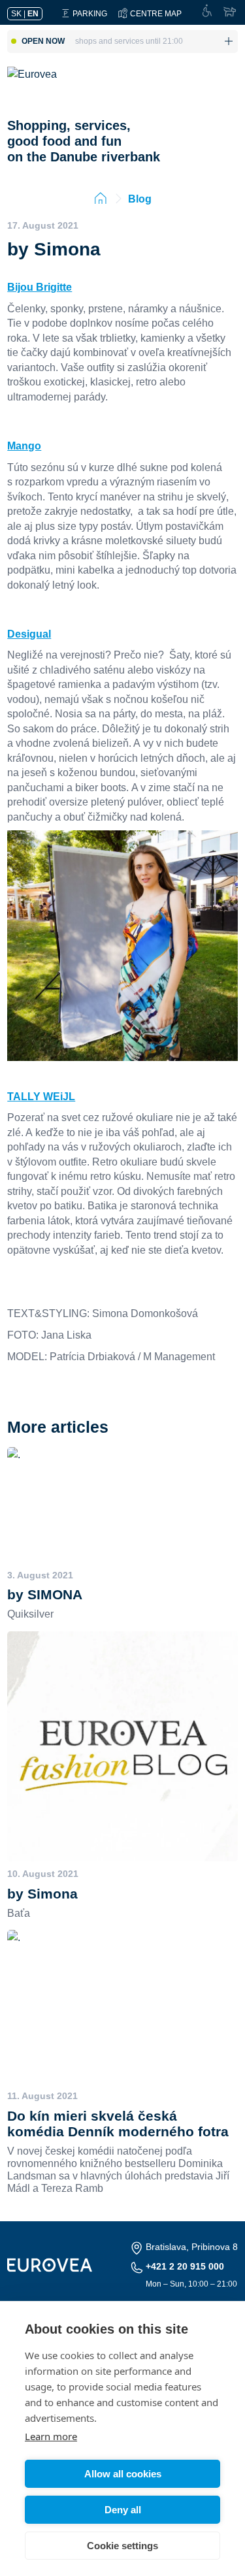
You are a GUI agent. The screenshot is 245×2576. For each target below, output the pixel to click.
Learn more (51, 2436)
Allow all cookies (123, 2474)
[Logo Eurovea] (41, 87)
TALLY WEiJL (41, 1096)
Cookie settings (122, 2546)
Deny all (123, 2510)
